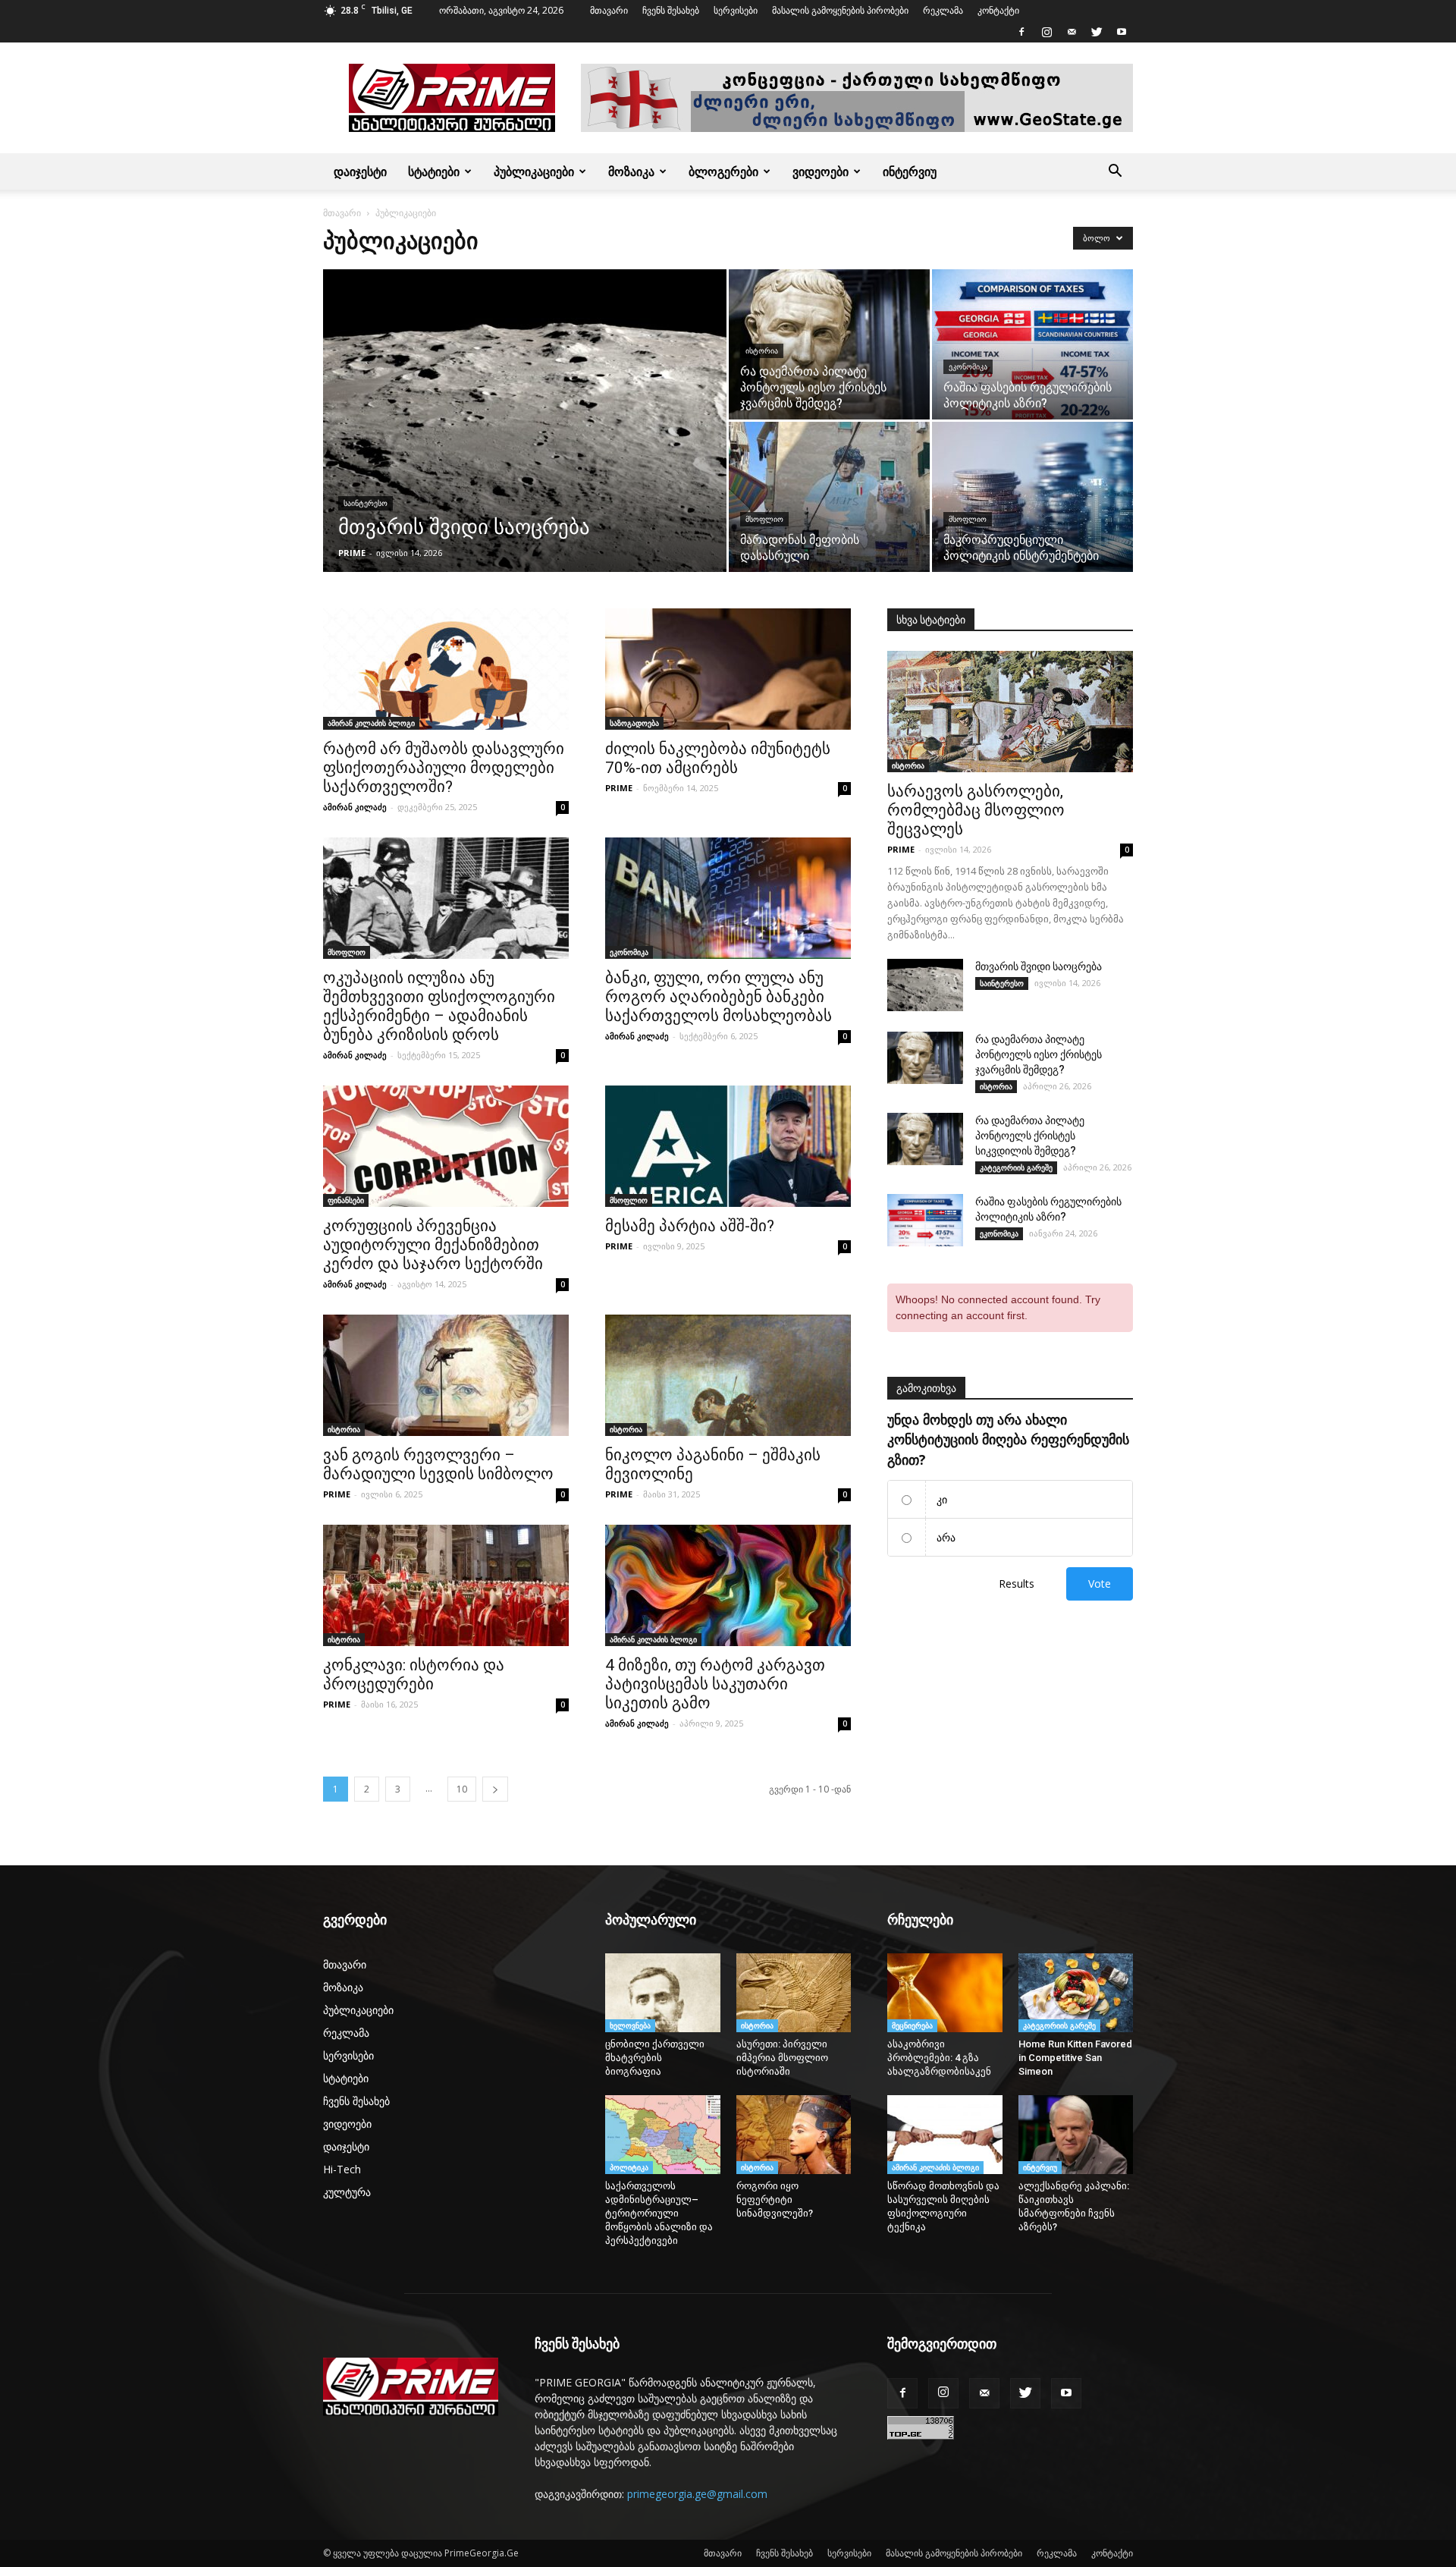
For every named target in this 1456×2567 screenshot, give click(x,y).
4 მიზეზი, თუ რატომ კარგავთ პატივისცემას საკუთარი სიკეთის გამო (715, 1684)
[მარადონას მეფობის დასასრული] (829, 497)
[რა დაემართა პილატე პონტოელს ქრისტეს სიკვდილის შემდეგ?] (925, 1139)
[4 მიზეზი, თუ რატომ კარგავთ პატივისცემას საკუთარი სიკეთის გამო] (728, 1585)
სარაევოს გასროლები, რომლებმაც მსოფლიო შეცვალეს (976, 810)
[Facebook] (1021, 32)
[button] (1115, 171)
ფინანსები (346, 1200)
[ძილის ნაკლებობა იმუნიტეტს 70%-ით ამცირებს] (728, 669)
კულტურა (347, 2192)
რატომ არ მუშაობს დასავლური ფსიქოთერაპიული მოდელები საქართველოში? (444, 768)
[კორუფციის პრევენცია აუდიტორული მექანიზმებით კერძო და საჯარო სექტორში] (446, 1146)
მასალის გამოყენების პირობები (840, 10)
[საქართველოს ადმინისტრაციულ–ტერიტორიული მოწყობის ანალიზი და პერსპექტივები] (663, 2135)
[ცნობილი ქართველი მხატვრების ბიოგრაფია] (663, 1993)
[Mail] (1072, 32)
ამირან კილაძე (355, 807)
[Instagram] (1046, 32)
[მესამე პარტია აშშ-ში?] (728, 1146)
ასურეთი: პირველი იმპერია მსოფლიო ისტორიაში (782, 2058)
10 (462, 1789)
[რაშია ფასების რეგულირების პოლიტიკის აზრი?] (1032, 344)
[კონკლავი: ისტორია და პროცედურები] (446, 1585)
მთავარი (609, 10)
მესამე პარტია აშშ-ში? (690, 1226)
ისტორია (762, 351)
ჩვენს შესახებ (671, 10)
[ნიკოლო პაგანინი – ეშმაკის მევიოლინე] (728, 1375)
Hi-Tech (342, 2169)
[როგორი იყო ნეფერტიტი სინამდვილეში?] (794, 2135)
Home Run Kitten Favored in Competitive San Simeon (1075, 2058)
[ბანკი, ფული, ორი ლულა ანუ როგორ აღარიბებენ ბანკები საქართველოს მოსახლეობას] (728, 898)
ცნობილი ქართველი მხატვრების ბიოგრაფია (655, 2058)
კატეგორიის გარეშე (1016, 1167)
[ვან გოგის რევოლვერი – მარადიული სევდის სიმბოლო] (446, 1375)
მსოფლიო (764, 519)
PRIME (352, 553)
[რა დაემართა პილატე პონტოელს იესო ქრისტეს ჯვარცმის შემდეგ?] (829, 344)
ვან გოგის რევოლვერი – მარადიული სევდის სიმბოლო (438, 1464)
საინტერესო (366, 503)
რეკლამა (943, 10)
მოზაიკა (631, 171)
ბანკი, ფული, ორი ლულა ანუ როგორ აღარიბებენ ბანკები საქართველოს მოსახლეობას (719, 997)
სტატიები (434, 171)
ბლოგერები (723, 171)
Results (1017, 1584)
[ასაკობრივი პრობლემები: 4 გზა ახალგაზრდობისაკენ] (945, 1993)
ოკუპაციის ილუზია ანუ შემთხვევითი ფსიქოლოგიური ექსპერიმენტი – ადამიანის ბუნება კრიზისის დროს (439, 1006)
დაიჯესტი (360, 171)
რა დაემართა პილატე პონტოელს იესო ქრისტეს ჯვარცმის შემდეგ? (1039, 1054)
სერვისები (736, 10)
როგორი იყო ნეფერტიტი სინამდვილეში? (778, 2199)
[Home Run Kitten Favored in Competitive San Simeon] (1076, 1993)
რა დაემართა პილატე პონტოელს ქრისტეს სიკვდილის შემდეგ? (1030, 1136)
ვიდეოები (821, 171)
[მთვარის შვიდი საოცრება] (525, 445)
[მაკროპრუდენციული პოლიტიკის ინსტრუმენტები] (1032, 497)
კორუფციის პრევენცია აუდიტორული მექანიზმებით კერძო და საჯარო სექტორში (433, 1245)
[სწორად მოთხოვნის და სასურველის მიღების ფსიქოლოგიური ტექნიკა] (945, 2135)
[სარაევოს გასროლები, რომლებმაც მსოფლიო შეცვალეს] (1010, 712)
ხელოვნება (630, 2025)
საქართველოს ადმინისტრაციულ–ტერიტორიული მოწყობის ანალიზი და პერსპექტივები (659, 2213)
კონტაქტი (998, 10)
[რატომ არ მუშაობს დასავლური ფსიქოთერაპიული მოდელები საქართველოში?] (446, 669)
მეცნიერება (912, 2025)
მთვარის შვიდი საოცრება (1039, 966)
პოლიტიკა (629, 2167)
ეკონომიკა (968, 367)
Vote (1100, 1584)
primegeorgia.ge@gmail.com (697, 2494)
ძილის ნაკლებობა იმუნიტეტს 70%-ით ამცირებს (718, 758)
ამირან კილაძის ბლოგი (371, 723)
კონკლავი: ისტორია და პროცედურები (414, 1675)
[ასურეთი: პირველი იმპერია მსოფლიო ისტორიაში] (794, 1993)
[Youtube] (1122, 32)
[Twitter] (1097, 32)
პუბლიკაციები (534, 171)
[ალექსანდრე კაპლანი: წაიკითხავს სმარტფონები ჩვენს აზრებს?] (1076, 2135)
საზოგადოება (634, 723)
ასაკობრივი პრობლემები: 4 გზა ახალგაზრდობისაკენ (939, 2058)
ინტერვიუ (910, 171)
